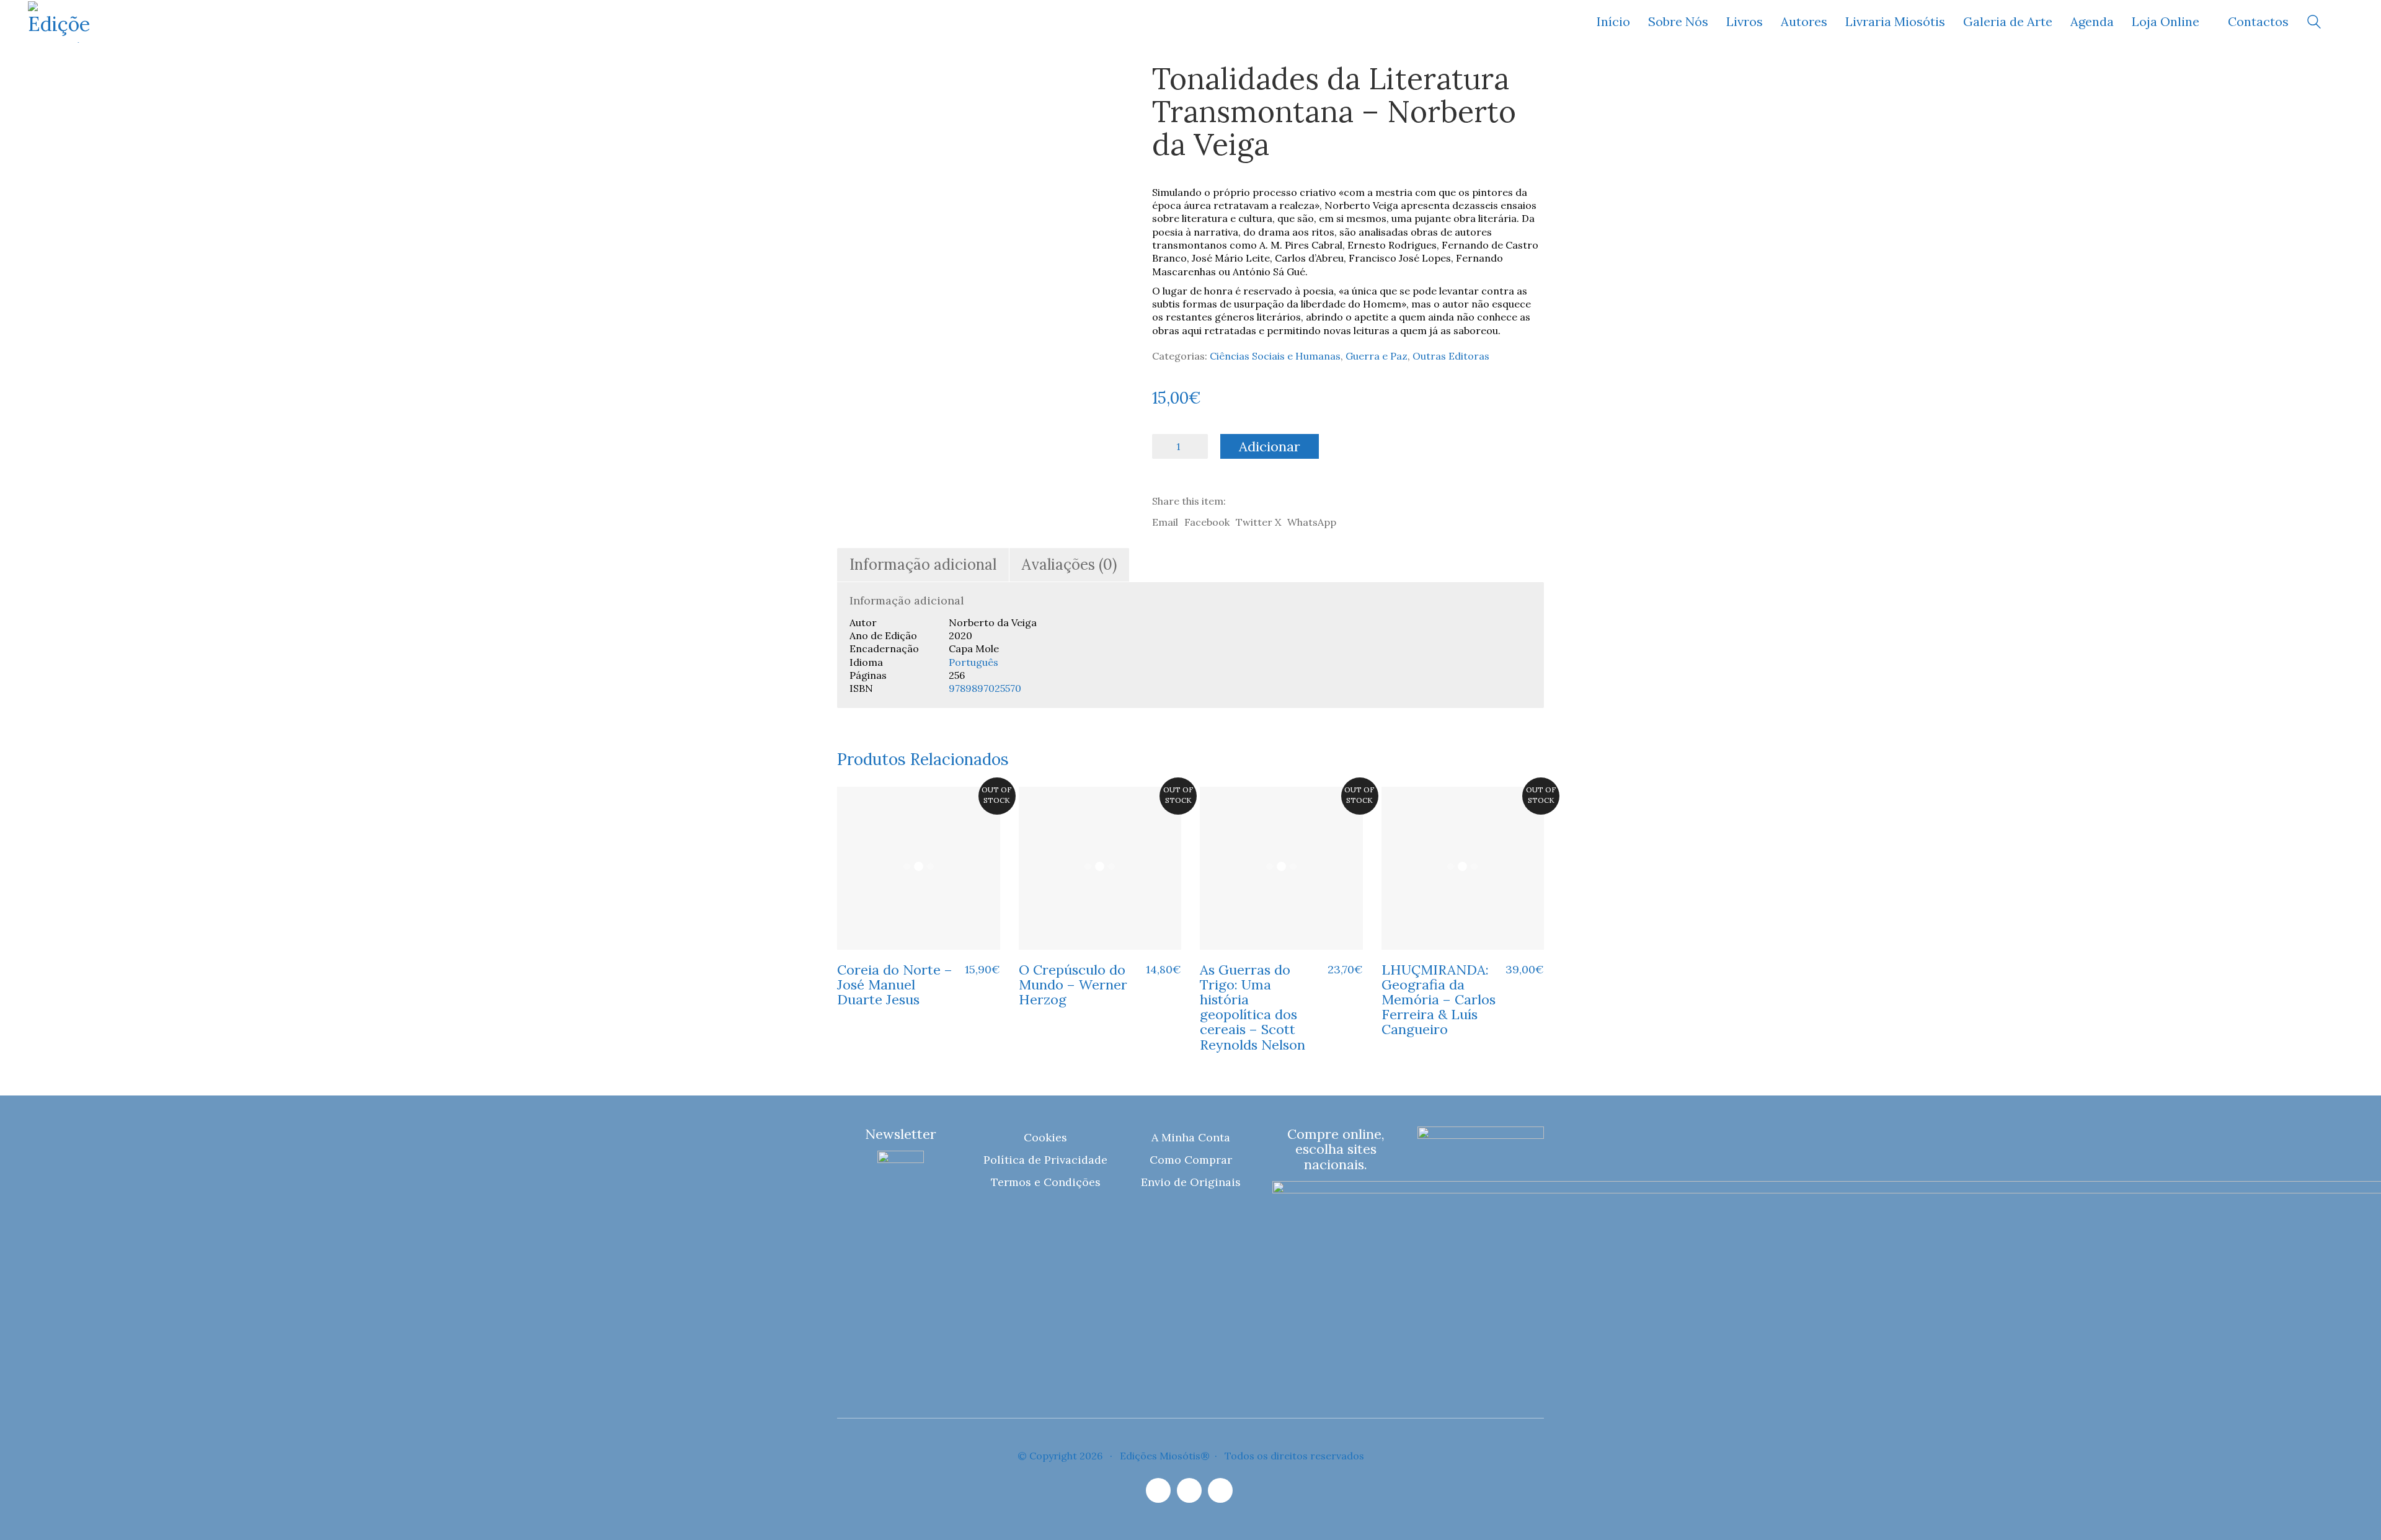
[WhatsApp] (1220, 1490)
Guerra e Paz (1377, 356)
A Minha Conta (1191, 1137)
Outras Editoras (1451, 356)
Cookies (1045, 1137)
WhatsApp (1312, 522)
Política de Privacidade (1045, 1160)
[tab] (923, 565)
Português (973, 662)
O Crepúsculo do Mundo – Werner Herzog (1073, 985)
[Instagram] (1158, 1490)
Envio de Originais (1191, 1182)
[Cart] (2346, 22)
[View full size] (855, 82)
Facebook (1207, 522)
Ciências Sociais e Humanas (1275, 356)
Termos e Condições (1046, 1182)
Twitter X (1258, 522)
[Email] (1189, 1490)
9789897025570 (985, 688)
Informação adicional (923, 564)
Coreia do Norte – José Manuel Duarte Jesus (895, 985)
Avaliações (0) (1069, 564)
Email (1165, 522)
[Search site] (2314, 23)
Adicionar (1270, 446)
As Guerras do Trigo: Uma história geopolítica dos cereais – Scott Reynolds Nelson (1253, 1007)
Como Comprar (1191, 1160)
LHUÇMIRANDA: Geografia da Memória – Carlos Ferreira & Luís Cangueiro (1439, 1000)
